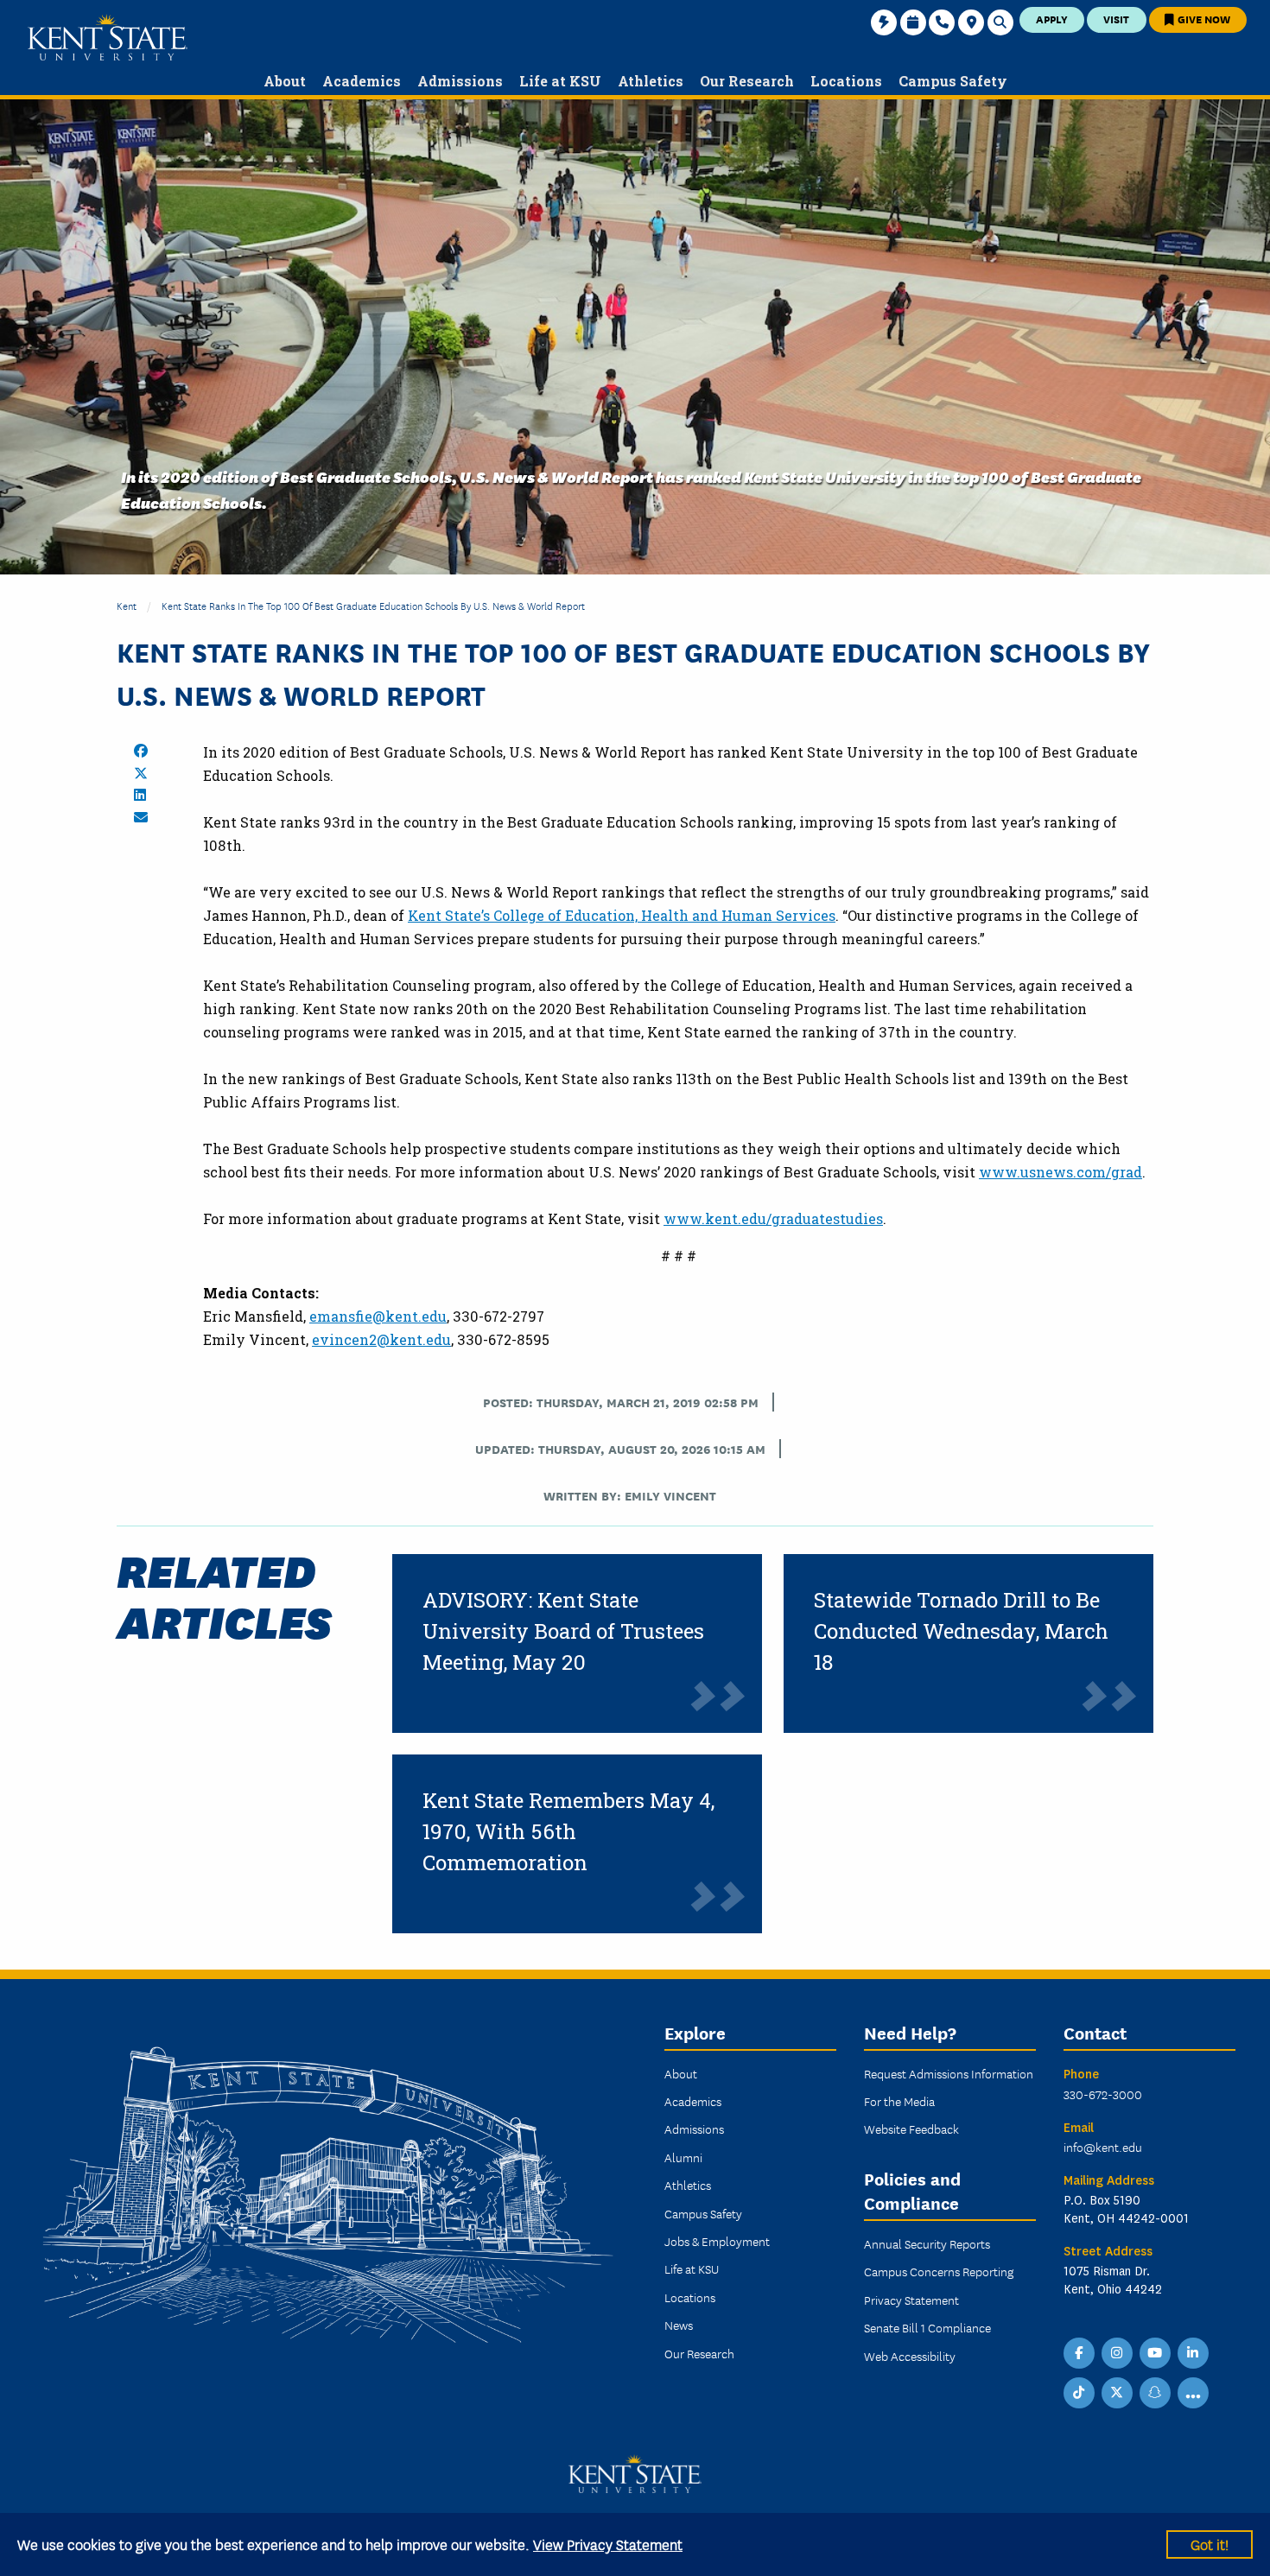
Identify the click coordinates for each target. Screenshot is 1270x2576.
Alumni (683, 2157)
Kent (127, 605)
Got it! (1210, 2544)
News (679, 2325)
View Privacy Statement (608, 2544)
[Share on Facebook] (141, 751)
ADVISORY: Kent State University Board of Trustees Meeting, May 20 (563, 1631)
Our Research (699, 2353)
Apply (1052, 19)
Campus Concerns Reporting (939, 2271)
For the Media (899, 2101)
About (681, 2073)
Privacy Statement (911, 2300)
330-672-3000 (1103, 2094)
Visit (1116, 19)
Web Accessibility (910, 2356)
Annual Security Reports (927, 2243)
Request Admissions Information (949, 2073)
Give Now (1203, 19)
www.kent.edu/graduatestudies (773, 1218)
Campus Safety (703, 2213)
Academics (693, 2101)
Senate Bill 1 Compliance (927, 2327)
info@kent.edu (1103, 2147)
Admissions (694, 2129)
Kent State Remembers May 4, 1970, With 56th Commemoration (568, 1831)
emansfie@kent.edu (378, 1316)
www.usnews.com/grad (1060, 1172)
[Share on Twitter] (141, 773)
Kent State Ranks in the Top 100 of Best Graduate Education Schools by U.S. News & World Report (373, 605)
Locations (690, 2297)
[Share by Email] (141, 817)
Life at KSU (692, 2268)
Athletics (688, 2185)
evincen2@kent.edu (381, 1339)
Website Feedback (911, 2129)
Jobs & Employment (717, 2241)
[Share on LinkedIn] (140, 795)
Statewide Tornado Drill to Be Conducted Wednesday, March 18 (961, 1631)
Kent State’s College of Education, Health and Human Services (622, 915)
